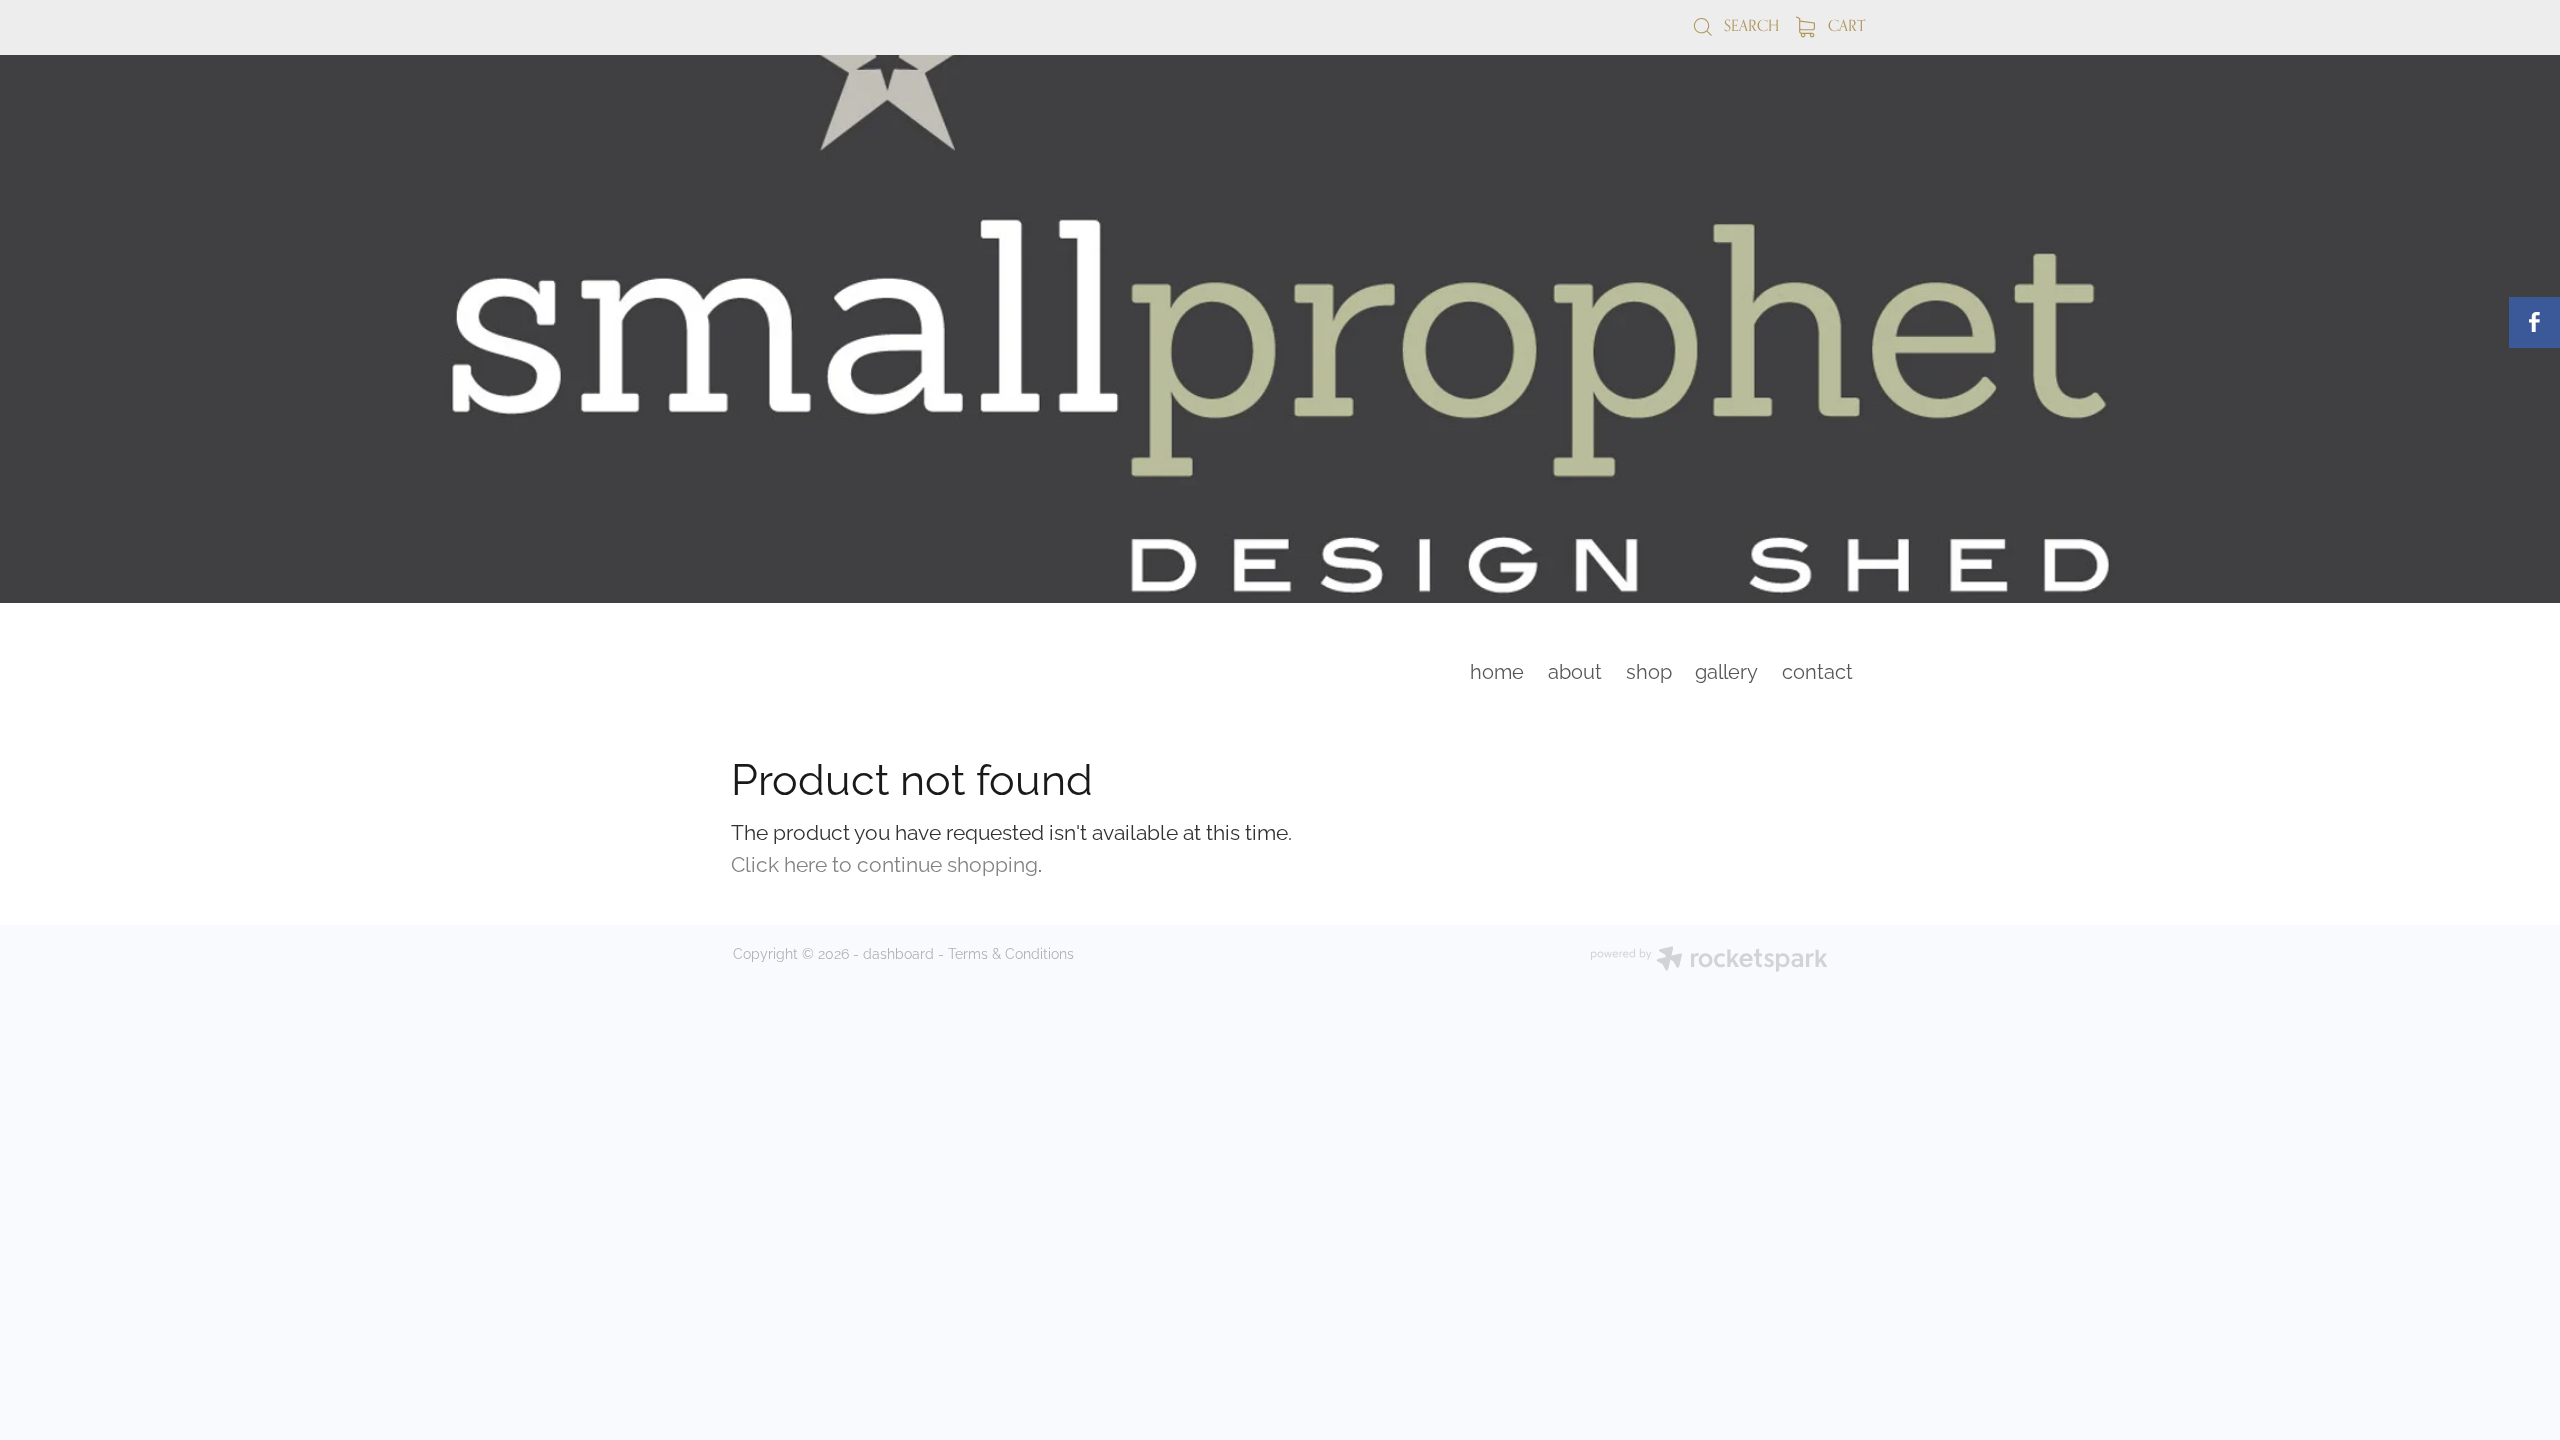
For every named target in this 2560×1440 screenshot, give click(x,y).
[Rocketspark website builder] (1709, 960)
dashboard (898, 952)
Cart (1844, 25)
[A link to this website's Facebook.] (2534, 322)
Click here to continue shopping (884, 862)
